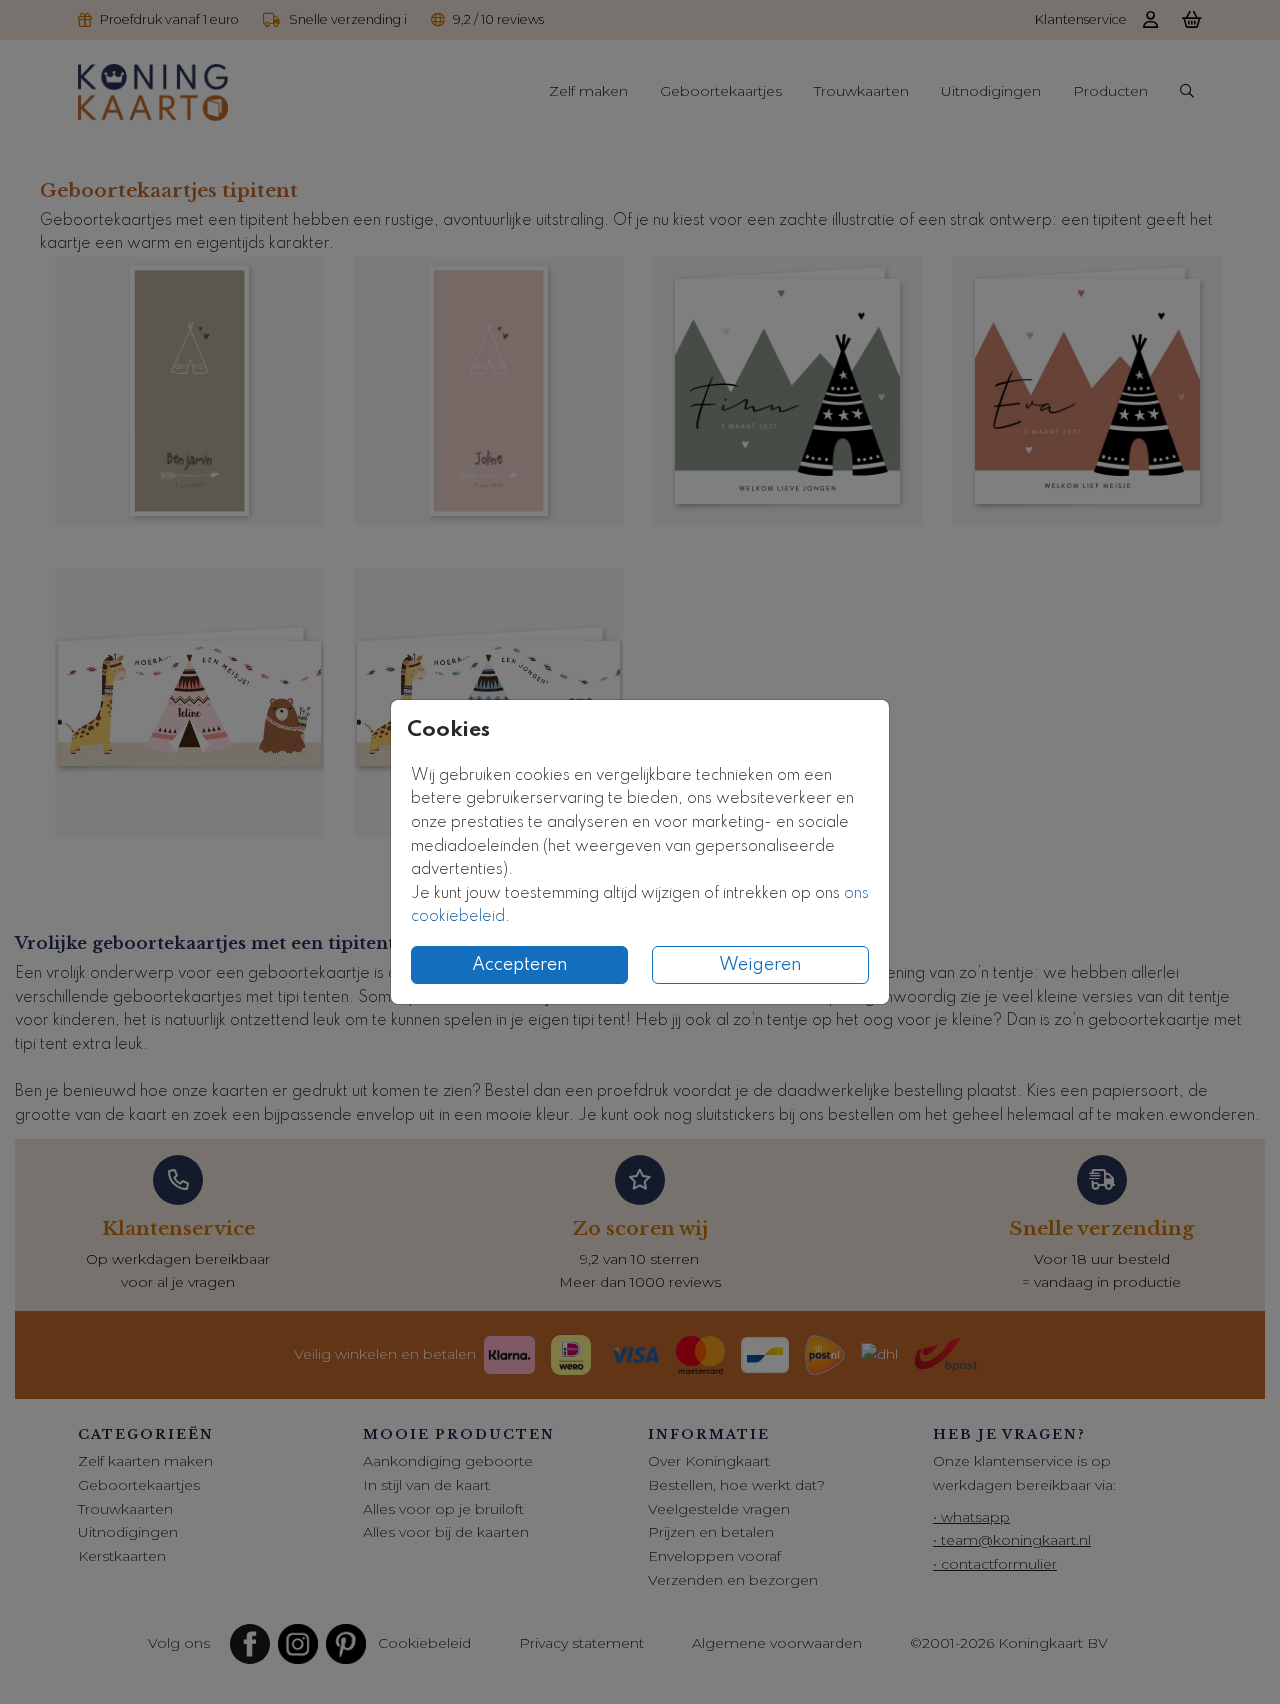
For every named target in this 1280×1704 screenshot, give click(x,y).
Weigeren (760, 965)
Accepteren (520, 965)
